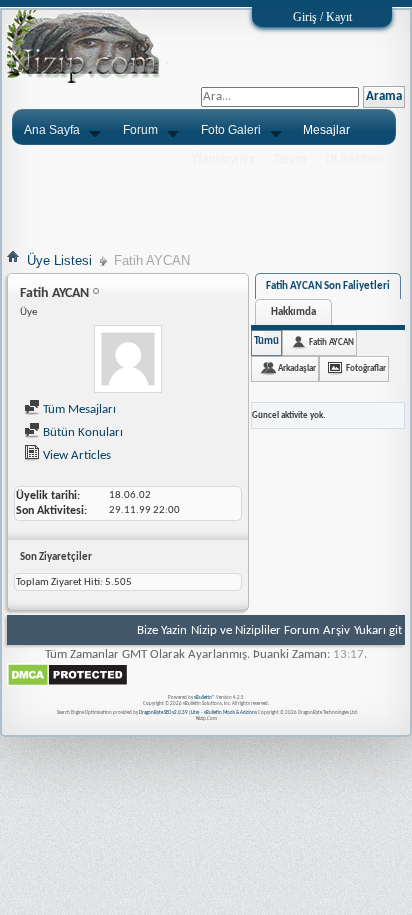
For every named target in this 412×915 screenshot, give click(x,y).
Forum (140, 130)
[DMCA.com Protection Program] (67, 683)
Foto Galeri (231, 130)
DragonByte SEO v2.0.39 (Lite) (169, 712)
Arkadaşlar (297, 368)
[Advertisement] (206, 197)
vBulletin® (204, 697)
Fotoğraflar (366, 368)
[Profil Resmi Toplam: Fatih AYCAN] (128, 361)
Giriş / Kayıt (322, 17)
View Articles (75, 455)
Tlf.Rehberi (354, 159)
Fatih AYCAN (331, 342)
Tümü (266, 341)
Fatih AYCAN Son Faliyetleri (328, 286)
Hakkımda (293, 312)
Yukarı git (378, 630)
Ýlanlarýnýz (223, 159)
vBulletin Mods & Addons (230, 712)
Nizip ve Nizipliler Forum (255, 630)
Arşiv (336, 630)
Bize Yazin (162, 630)
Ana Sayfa (52, 130)
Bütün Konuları (81, 432)
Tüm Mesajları (78, 409)
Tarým (289, 159)
